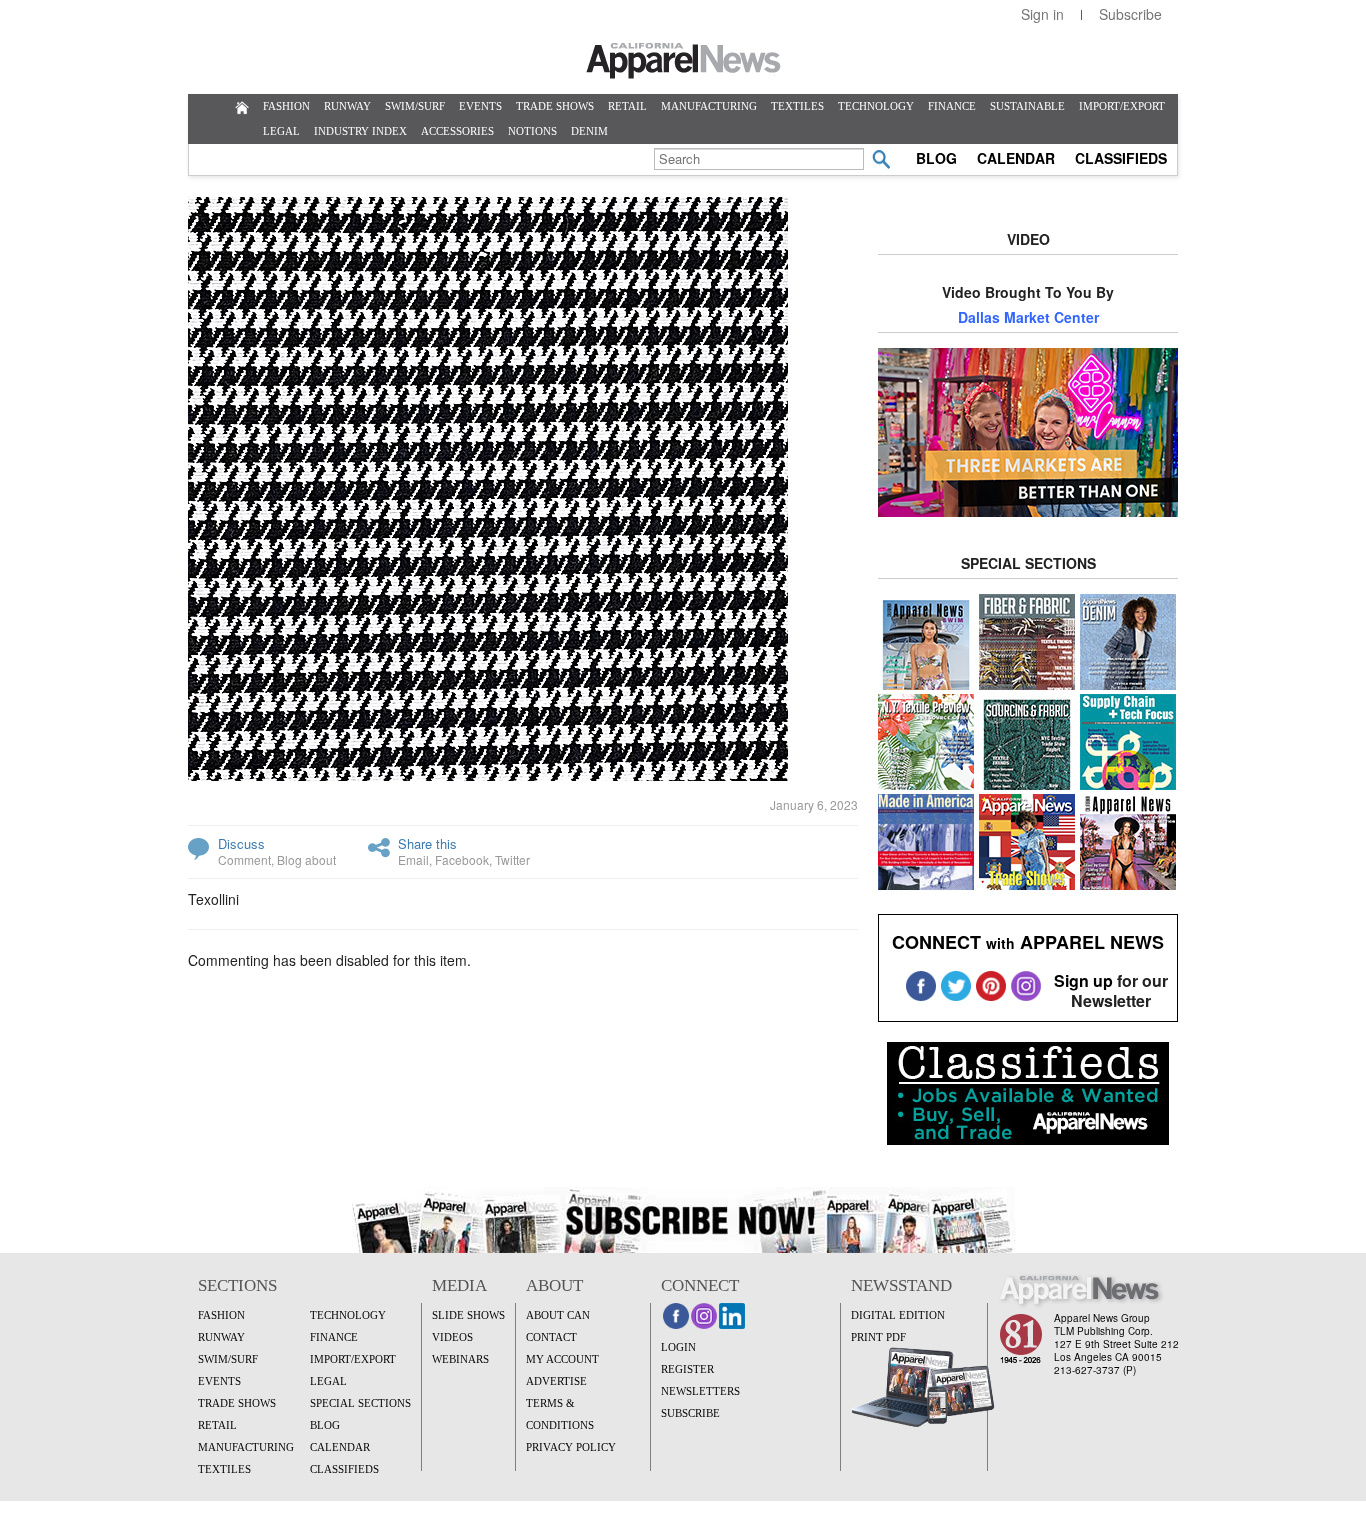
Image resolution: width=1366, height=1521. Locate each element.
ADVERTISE (556, 1381)
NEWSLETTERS (700, 1391)
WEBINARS (460, 1359)
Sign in (1042, 14)
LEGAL (281, 131)
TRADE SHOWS (555, 106)
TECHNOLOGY (876, 106)
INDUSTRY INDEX (360, 131)
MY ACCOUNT (562, 1359)
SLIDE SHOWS (468, 1315)
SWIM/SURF (415, 106)
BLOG (936, 158)
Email (413, 859)
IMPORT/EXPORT (1122, 106)
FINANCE (952, 106)
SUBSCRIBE (690, 1413)
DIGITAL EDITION (898, 1315)
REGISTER (687, 1369)
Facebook (462, 859)
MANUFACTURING (709, 106)
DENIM (589, 131)
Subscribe (1130, 14)
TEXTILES (797, 106)
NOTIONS (532, 131)
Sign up (1083, 980)
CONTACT (551, 1337)
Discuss (241, 843)
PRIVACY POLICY (571, 1447)
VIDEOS (452, 1337)
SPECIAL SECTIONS (360, 1403)
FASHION (286, 106)
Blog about (306, 859)
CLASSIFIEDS (1121, 158)
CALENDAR (1016, 158)
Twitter (512, 859)
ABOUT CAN (558, 1315)
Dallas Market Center (1028, 317)
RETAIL (627, 106)
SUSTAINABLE (1027, 106)
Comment (244, 859)
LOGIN (678, 1347)
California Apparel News (683, 61)
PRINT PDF (878, 1337)
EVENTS (480, 106)
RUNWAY (347, 106)
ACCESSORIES (457, 131)
